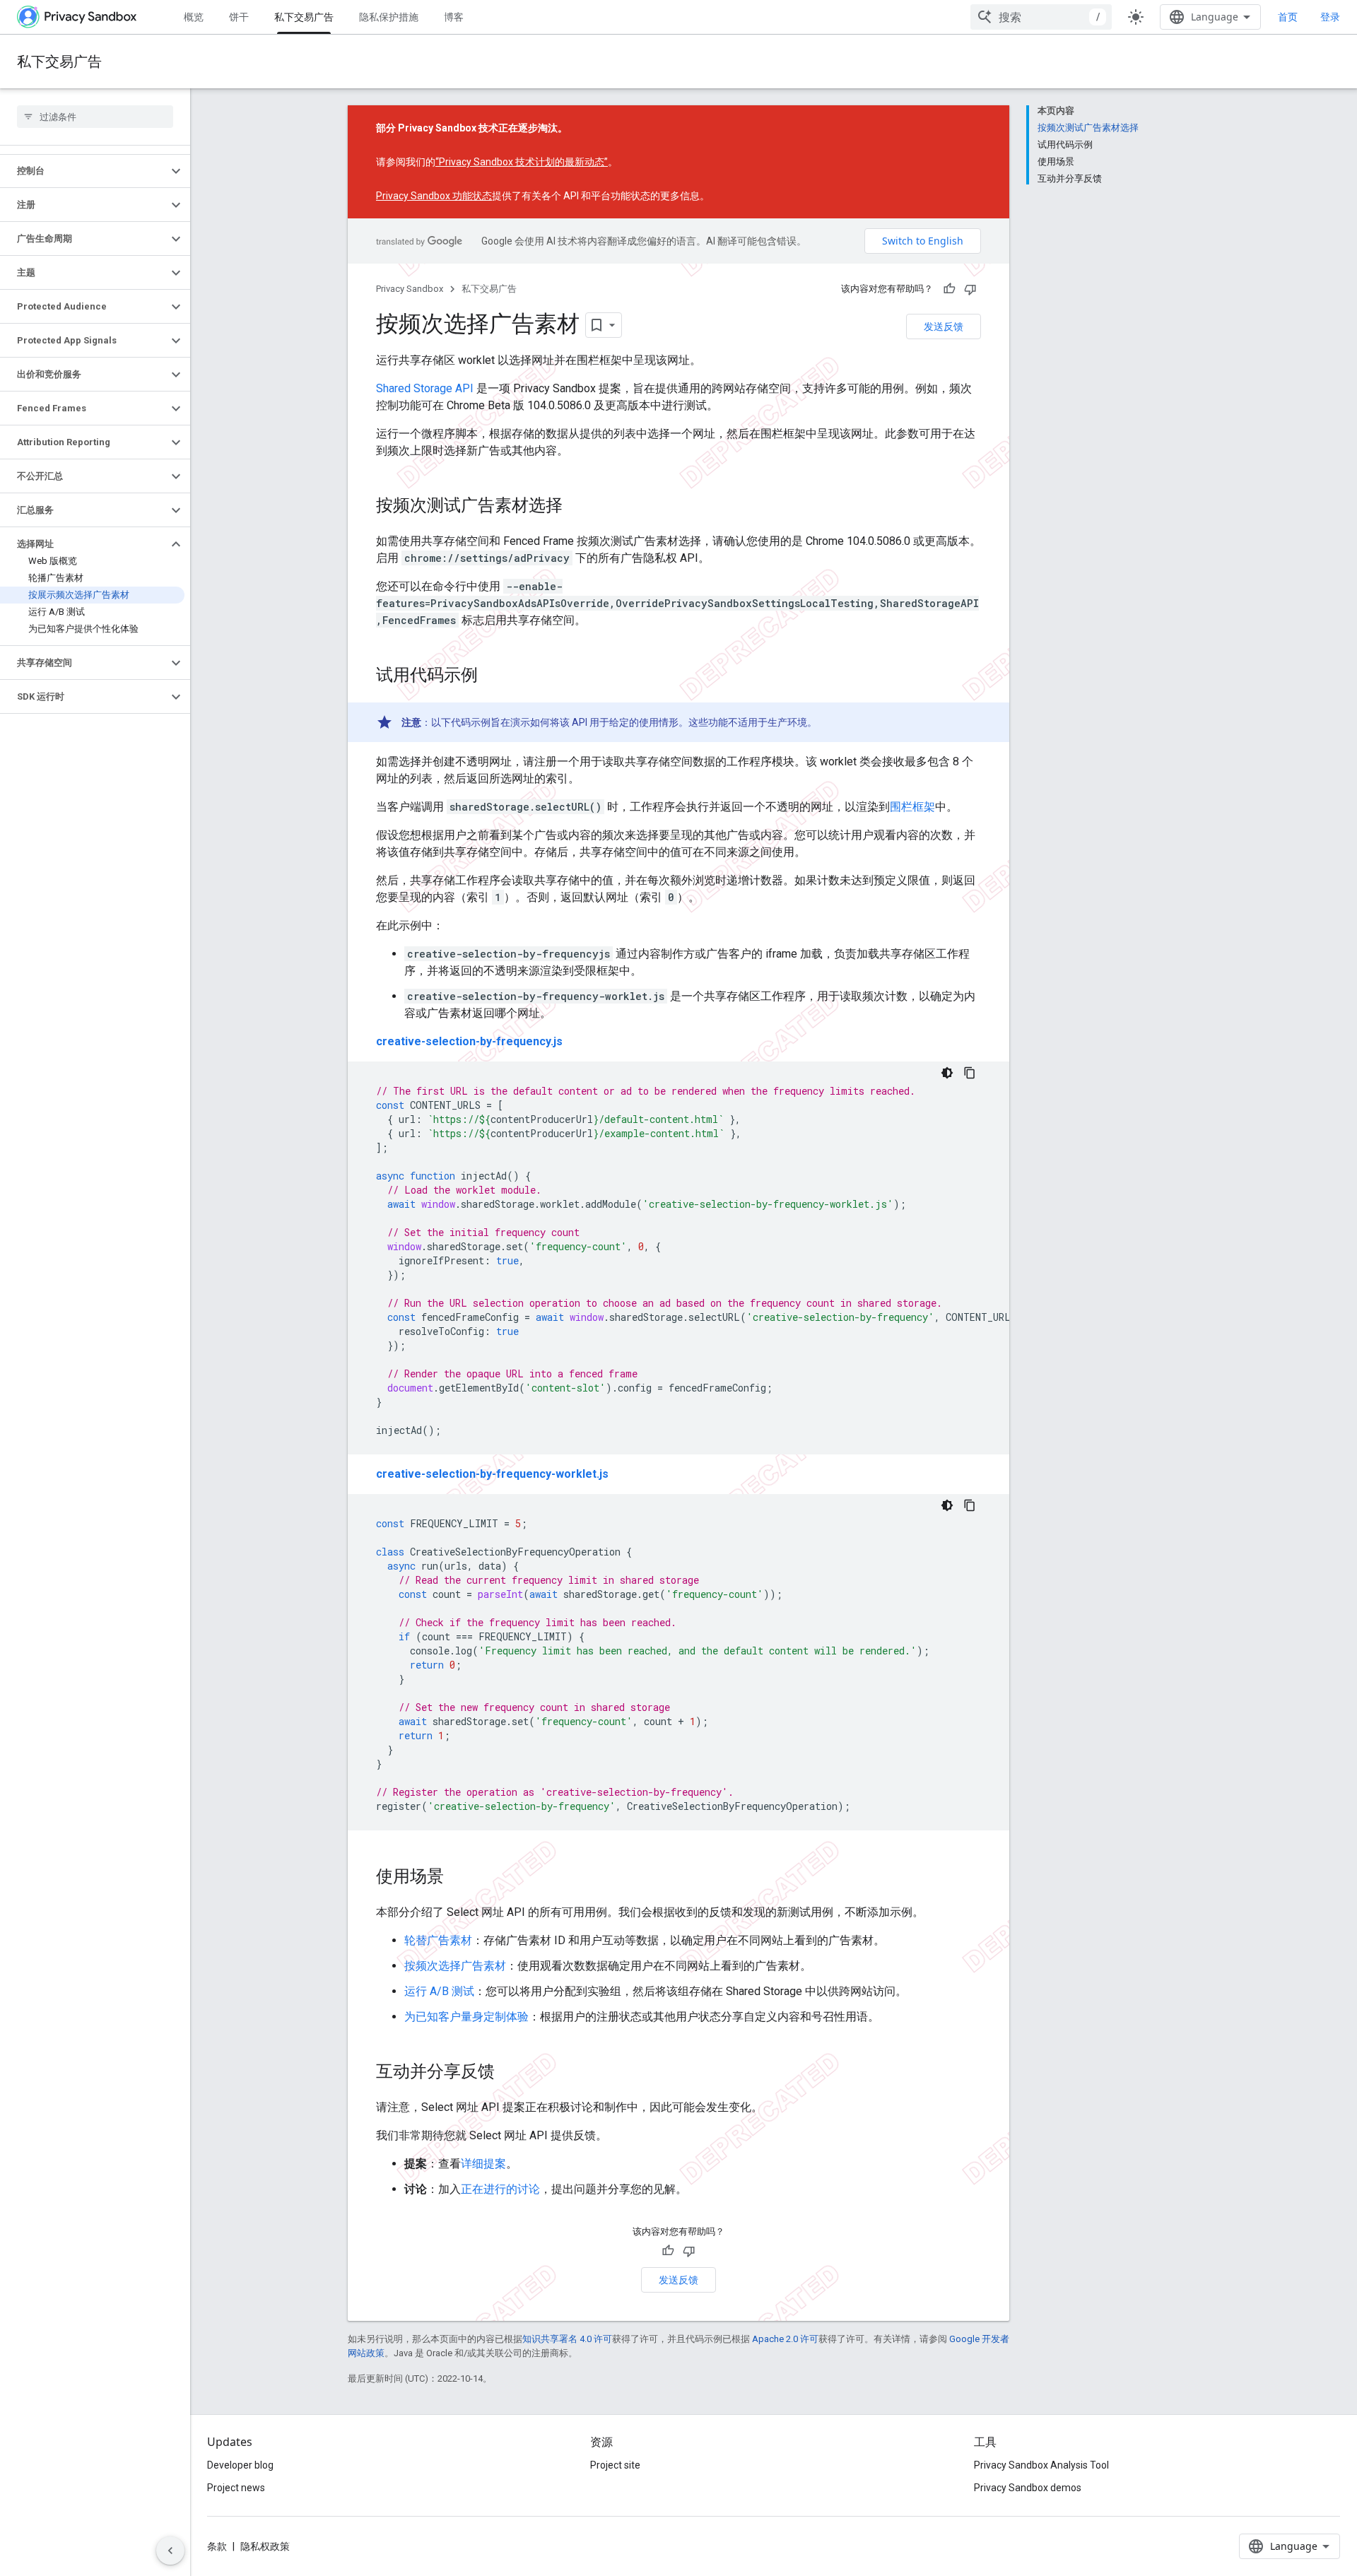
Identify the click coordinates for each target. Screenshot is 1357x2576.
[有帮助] (949, 289)
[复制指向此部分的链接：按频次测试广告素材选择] (577, 507)
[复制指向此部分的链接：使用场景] (458, 1878)
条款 (217, 2546)
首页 (1288, 17)
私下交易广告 (304, 17)
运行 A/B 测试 (439, 1991)
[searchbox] (95, 117)
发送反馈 (944, 326)
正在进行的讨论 (500, 2189)
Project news (236, 2488)
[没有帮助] (970, 289)
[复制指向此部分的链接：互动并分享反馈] (509, 2073)
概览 (194, 17)
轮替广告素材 (438, 1940)
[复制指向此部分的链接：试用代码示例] (492, 676)
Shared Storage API (425, 388)
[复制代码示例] (970, 1073)
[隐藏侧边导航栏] (170, 2551)
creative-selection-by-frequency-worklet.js (492, 1474)
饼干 (239, 17)
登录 (1330, 17)
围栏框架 (912, 807)
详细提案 (483, 2164)
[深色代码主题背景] (947, 1073)
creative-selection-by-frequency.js (469, 1041)
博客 (454, 17)
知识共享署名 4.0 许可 (567, 2339)
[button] (84, 171)
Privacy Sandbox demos (1028, 2488)
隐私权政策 (265, 2546)
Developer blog (240, 2465)
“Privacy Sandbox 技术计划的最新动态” (522, 162)
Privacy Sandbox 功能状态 (434, 196)
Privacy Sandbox (410, 289)
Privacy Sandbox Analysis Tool (1041, 2465)
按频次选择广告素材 (455, 1966)
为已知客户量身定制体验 (466, 2017)
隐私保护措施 (389, 17)
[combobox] (1041, 17)
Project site (615, 2465)
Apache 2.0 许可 (785, 2339)
